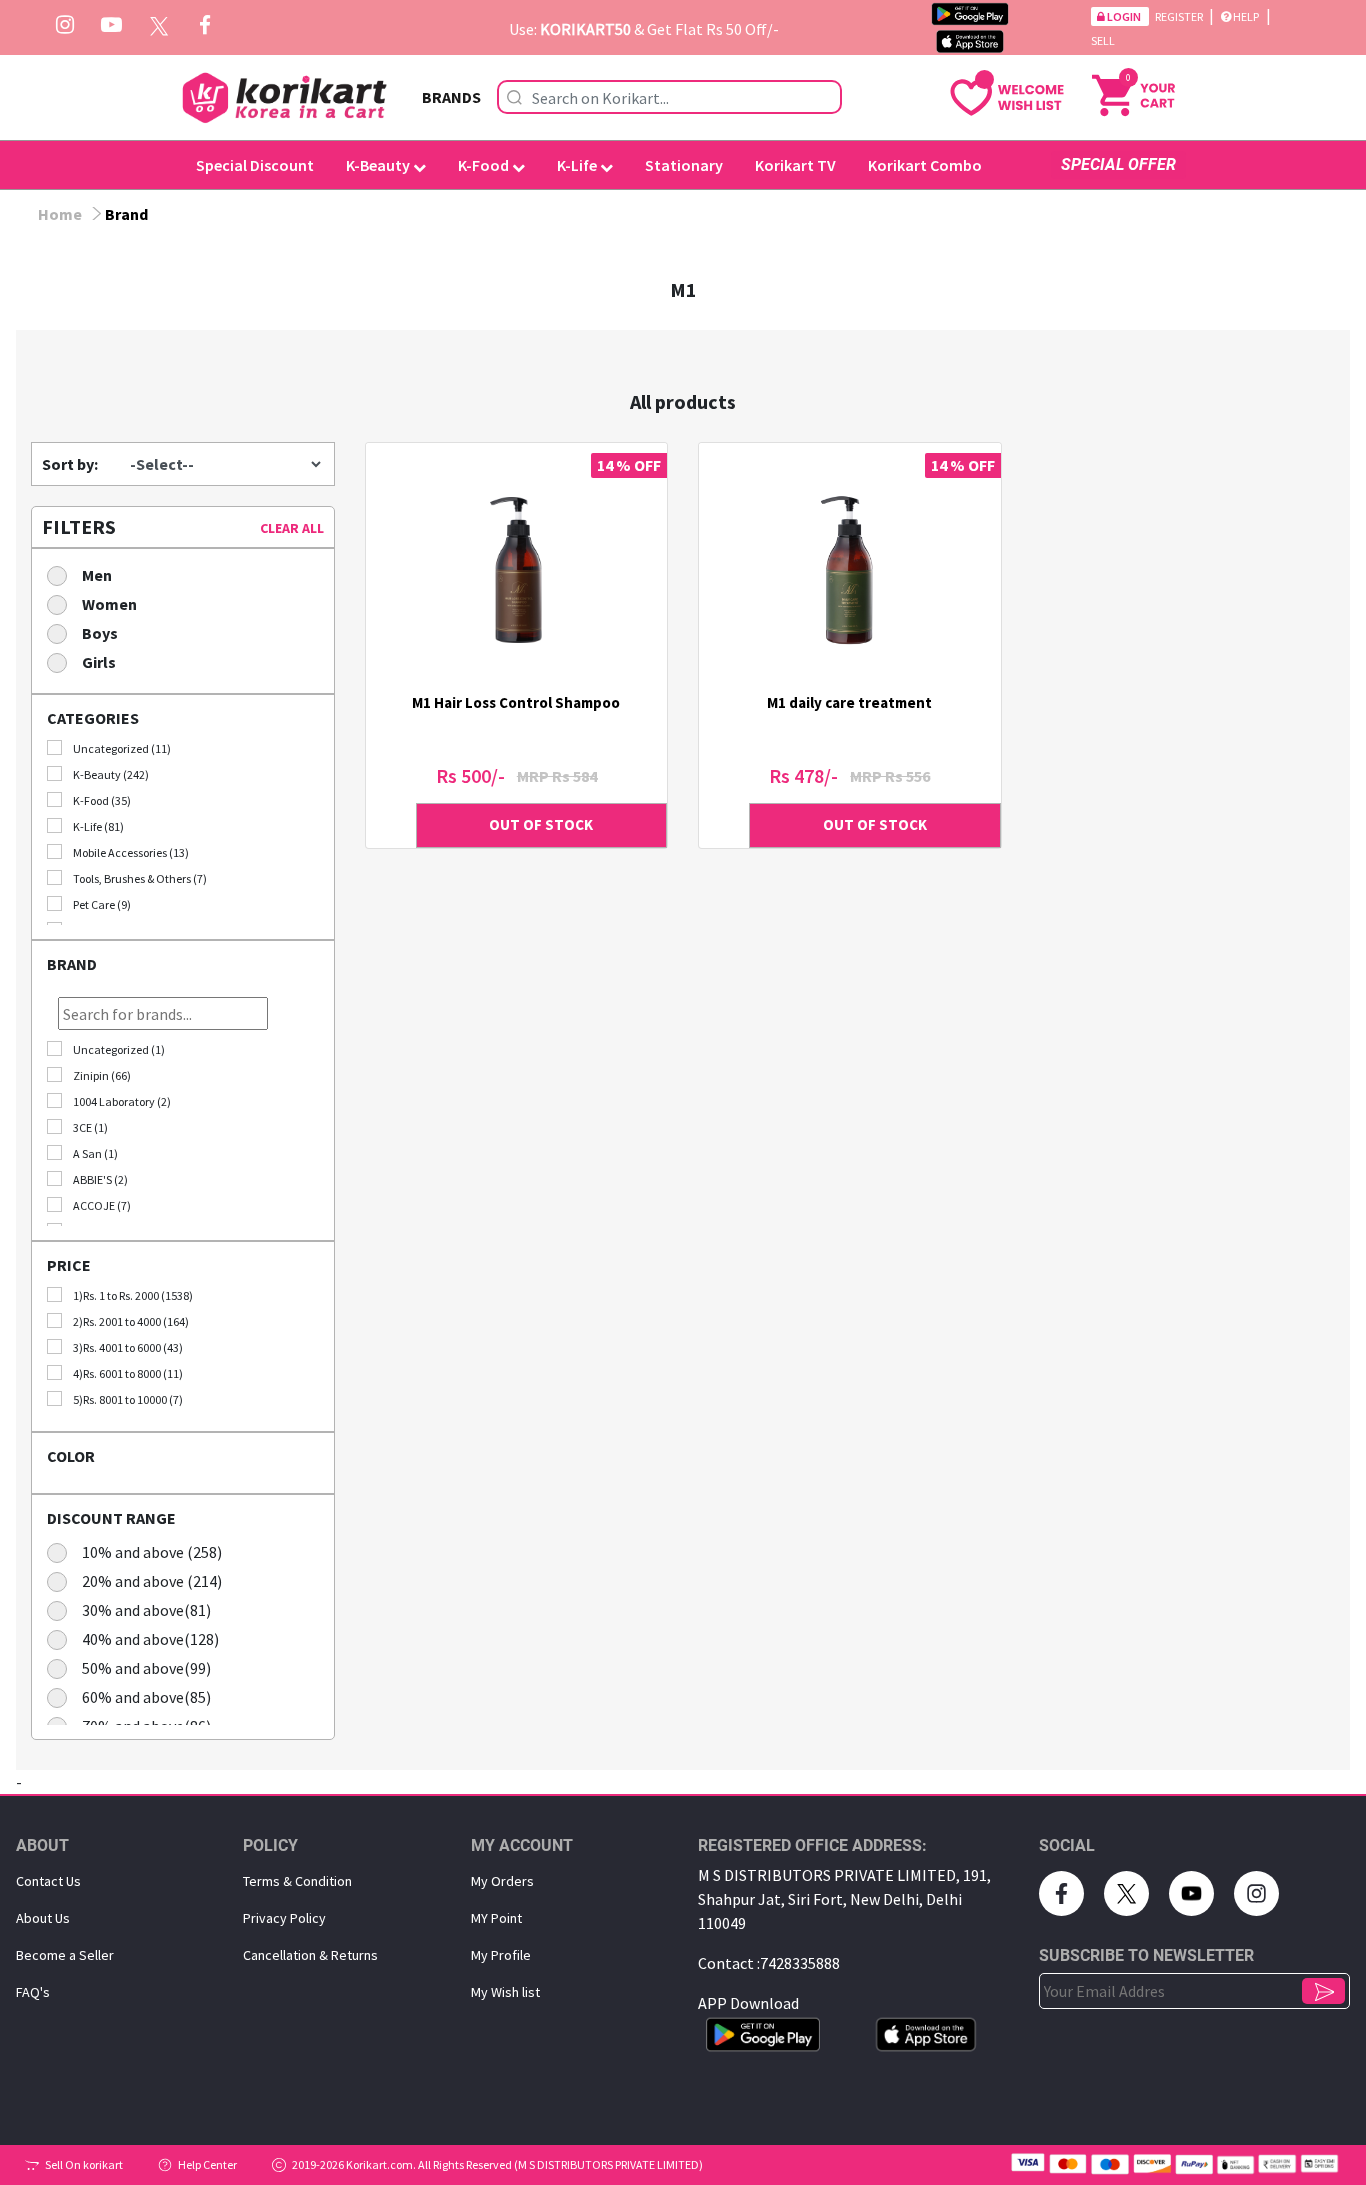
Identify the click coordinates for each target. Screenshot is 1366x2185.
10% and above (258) (152, 1552)
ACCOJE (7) (102, 1205)
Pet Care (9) (102, 904)
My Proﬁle (501, 1955)
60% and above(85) (146, 1697)
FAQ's (33, 1992)
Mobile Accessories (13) (131, 852)
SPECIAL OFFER (1118, 164)
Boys (100, 633)
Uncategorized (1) (119, 1049)
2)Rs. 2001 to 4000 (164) (131, 1321)
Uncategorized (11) (122, 748)
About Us (43, 1918)
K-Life (578, 165)
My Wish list (505, 1992)
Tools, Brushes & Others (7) (140, 878)
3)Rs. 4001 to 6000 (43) (128, 1347)
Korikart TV (795, 165)
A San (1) (95, 1153)
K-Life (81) (98, 826)
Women (109, 604)
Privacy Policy (284, 1918)
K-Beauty (379, 165)
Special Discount (255, 165)
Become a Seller (65, 1955)
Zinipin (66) (102, 1075)
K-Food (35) (102, 800)
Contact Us (48, 1881)
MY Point (496, 1918)
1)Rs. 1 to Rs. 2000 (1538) (133, 1295)
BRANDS (451, 97)
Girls (99, 662)
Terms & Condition (297, 1881)
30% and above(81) (146, 1610)
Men (97, 575)
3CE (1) (90, 1127)
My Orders (502, 1881)
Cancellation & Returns (310, 1955)
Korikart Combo (925, 165)
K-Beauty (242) (111, 774)
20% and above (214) (152, 1581)
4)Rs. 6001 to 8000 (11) (128, 1373)
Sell (1103, 40)
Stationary (684, 165)
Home (60, 214)
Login (1124, 16)
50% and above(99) (146, 1668)
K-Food (485, 165)
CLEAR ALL (292, 528)
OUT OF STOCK (541, 824)
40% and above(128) (150, 1639)
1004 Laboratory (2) (122, 1101)
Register (1180, 16)
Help (1246, 16)
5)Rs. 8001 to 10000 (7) (128, 1399)
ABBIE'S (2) (100, 1179)
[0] (1133, 93)
